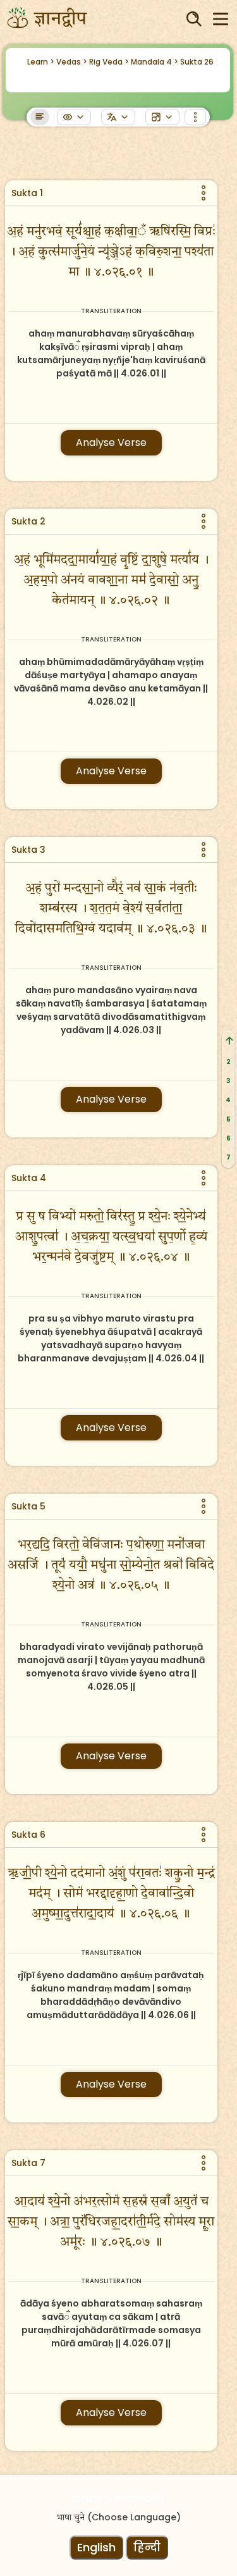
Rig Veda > (109, 62)
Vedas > (72, 62)
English (96, 2547)
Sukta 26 (197, 62)
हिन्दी (147, 2547)
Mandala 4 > (155, 62)
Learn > (41, 62)
